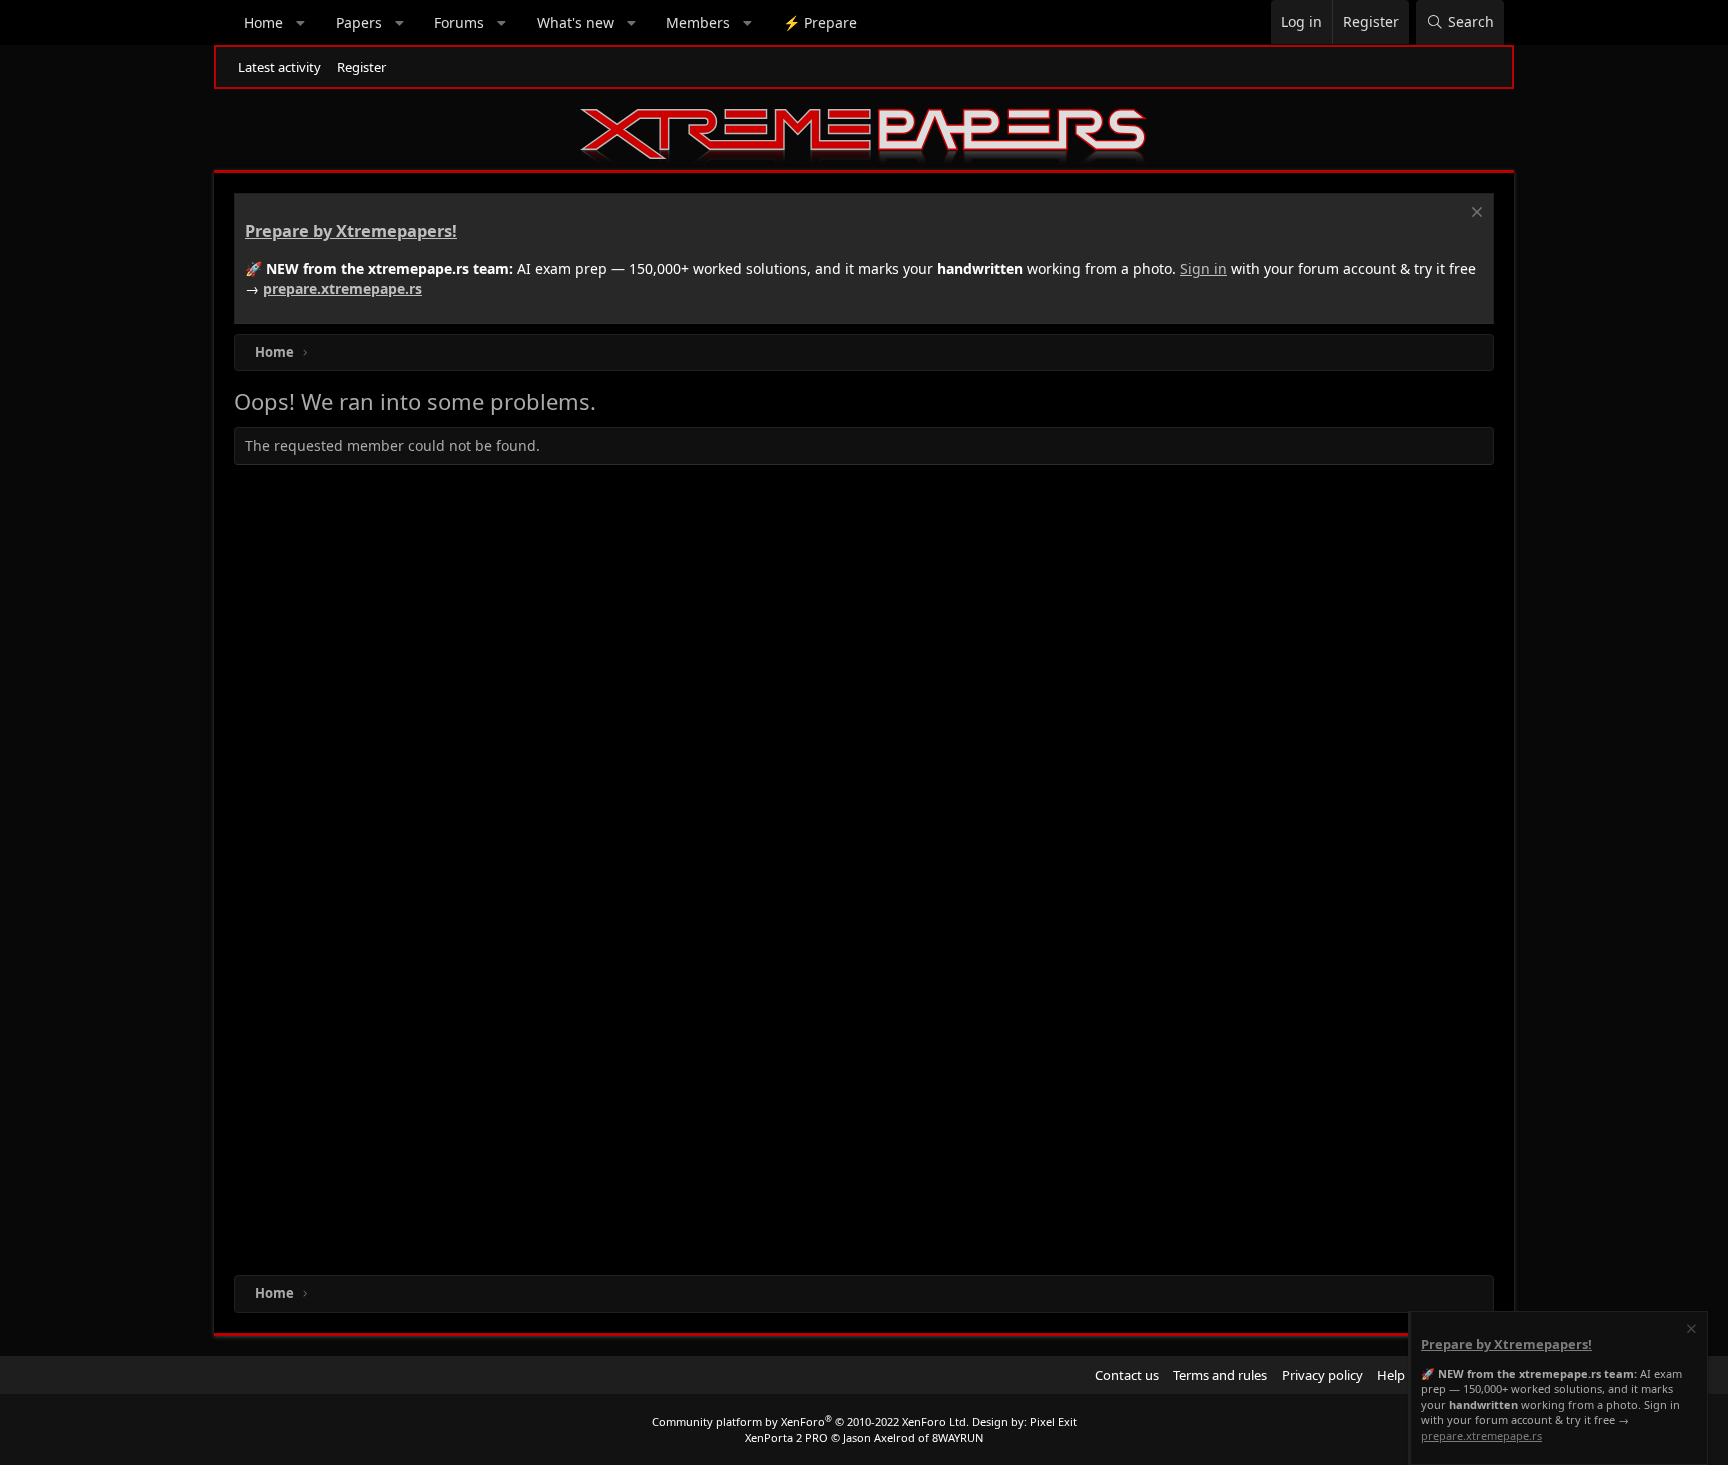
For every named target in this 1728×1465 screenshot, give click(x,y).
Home (263, 22)
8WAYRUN (957, 1437)
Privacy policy (1322, 1375)
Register (361, 67)
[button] (301, 23)
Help (1391, 1375)
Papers (359, 22)
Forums (459, 22)
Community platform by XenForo (810, 1421)
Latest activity (279, 67)
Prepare (820, 22)
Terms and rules (1220, 1375)
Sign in (1203, 268)
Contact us (1127, 1375)
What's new (575, 22)
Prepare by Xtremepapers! (351, 231)
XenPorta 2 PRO (786, 1437)
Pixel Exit (1053, 1421)
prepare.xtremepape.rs (342, 288)
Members (698, 22)
